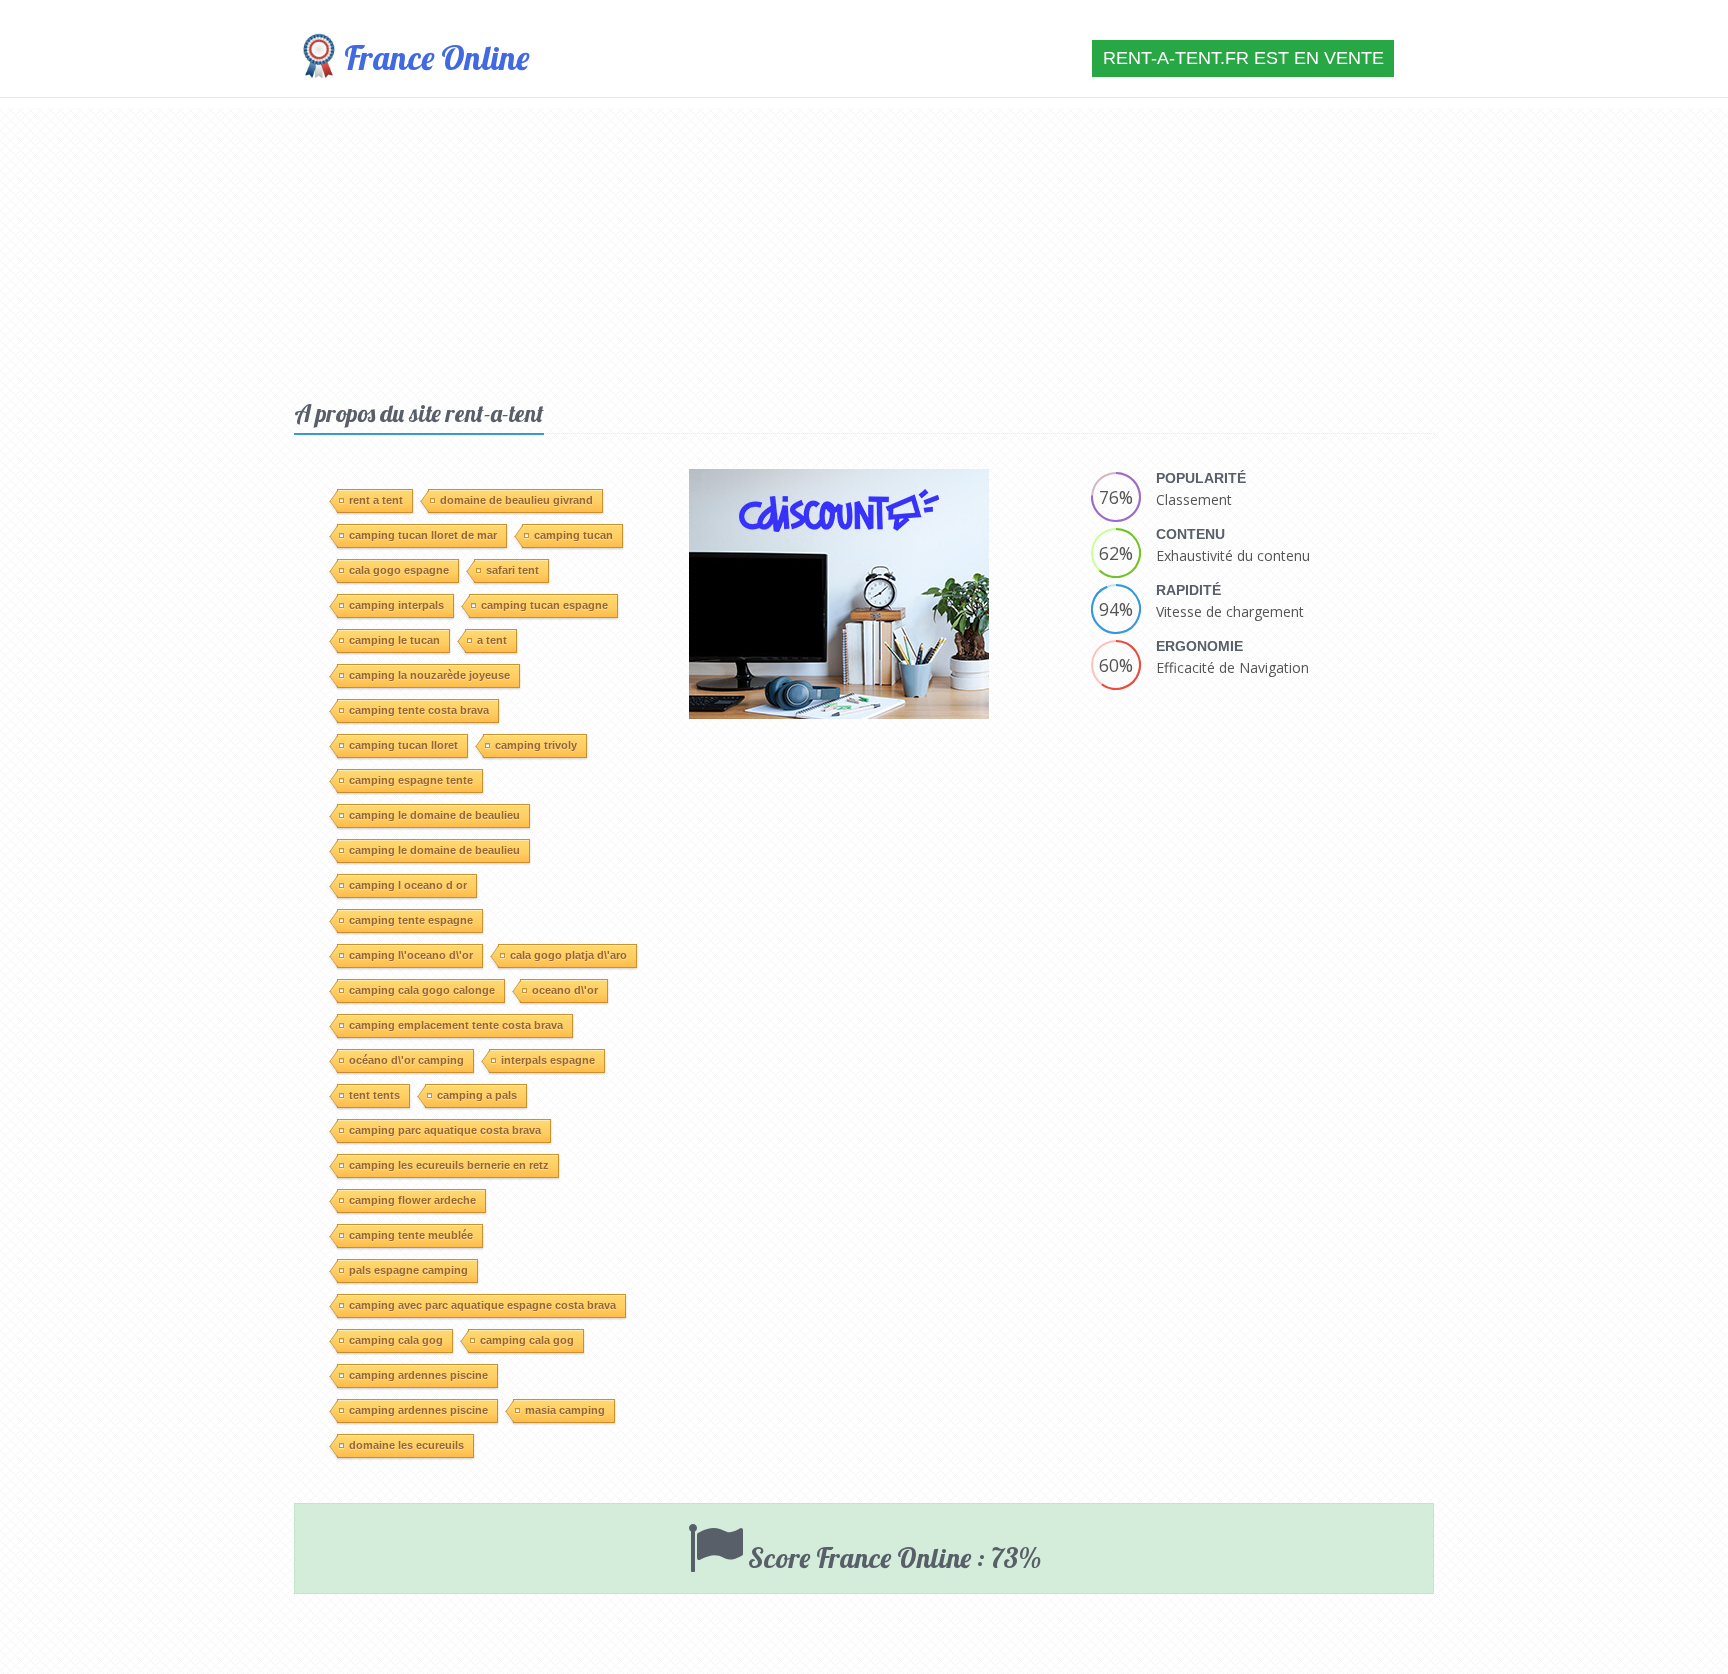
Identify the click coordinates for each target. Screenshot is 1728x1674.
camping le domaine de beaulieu (434, 815)
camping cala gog (396, 1340)
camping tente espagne (411, 920)
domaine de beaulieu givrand (516, 500)
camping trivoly (536, 745)
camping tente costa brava (419, 710)
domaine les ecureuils (406, 1445)
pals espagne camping (408, 1270)
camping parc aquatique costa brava (445, 1130)
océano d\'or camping (406, 1060)
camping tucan (573, 535)
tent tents (374, 1095)
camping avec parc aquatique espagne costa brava (482, 1305)
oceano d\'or (565, 990)
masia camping (565, 1410)
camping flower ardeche (412, 1200)
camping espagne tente (411, 780)
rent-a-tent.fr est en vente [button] (1243, 58)
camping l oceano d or (408, 885)
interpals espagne (548, 1060)
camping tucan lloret (403, 745)
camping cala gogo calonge (422, 990)
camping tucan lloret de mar (423, 535)
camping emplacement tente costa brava (456, 1025)
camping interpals (396, 605)
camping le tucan (394, 640)
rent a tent (376, 500)
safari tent (512, 570)
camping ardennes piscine (418, 1375)
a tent (492, 640)
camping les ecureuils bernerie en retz (449, 1165)
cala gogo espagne (399, 570)
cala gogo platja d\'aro (568, 955)
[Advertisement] (864, 248)
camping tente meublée (411, 1235)
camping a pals (477, 1095)
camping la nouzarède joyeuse (429, 675)
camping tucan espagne (544, 605)
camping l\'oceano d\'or (411, 955)
